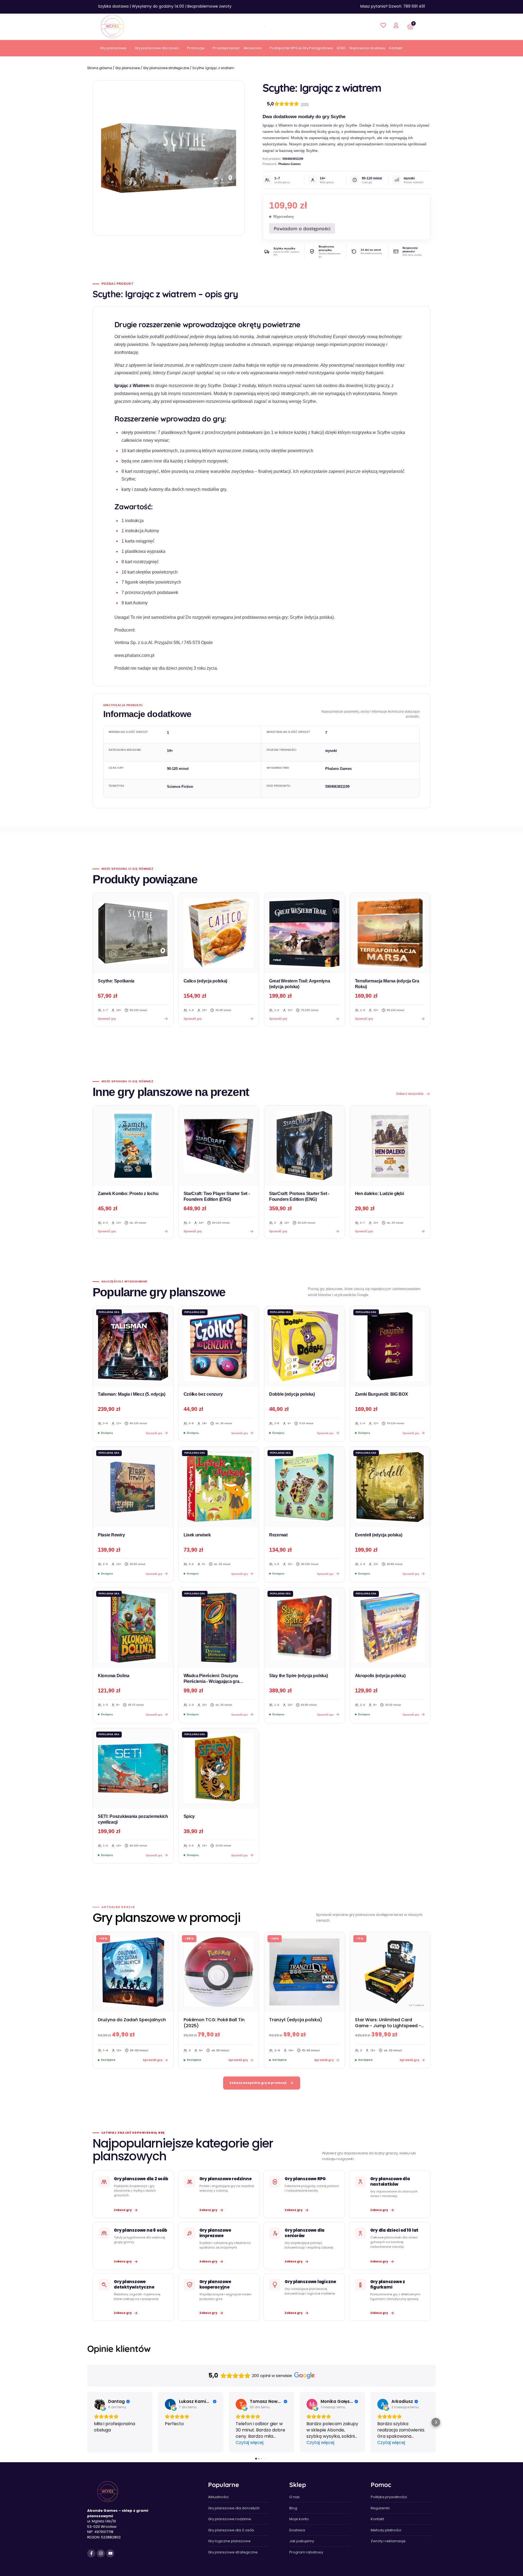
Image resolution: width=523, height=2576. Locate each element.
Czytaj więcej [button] (250, 2442)
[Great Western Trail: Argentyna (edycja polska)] (304, 933)
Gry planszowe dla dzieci (157, 48)
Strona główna (100, 68)
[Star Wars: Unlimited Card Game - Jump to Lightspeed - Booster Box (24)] (390, 1972)
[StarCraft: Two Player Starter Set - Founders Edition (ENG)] (219, 1146)
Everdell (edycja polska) (379, 1535)
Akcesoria (253, 48)
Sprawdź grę (107, 1231)
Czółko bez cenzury (203, 1394)
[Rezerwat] (304, 1487)
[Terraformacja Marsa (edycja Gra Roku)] (390, 933)
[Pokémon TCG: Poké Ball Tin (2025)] (219, 1972)
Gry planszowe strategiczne (166, 68)
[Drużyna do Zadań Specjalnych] (133, 1972)
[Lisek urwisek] (219, 1487)
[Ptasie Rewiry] (133, 1487)
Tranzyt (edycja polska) (296, 2020)
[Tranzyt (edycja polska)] (304, 1972)
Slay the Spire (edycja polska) (298, 1676)
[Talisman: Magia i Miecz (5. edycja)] (133, 1346)
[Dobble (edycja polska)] (304, 1346)
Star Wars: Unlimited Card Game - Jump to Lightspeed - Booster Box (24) (388, 2026)
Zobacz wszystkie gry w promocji (258, 2083)
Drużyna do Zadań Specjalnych (132, 2020)
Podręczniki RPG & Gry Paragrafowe (301, 48)
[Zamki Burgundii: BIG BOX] (390, 1346)
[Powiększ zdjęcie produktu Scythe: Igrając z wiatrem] (169, 158)
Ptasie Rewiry (111, 1535)
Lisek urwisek (197, 1535)
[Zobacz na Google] (99, 2404)
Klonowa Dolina (114, 1676)
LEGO (341, 48)
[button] (87, 2422)
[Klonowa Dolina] (133, 1628)
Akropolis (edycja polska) (380, 1676)
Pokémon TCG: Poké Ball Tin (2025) (214, 2023)
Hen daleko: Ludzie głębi (379, 1194)
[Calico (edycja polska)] (219, 933)
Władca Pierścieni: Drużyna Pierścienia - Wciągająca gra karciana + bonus (212, 1681)
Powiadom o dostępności (302, 229)
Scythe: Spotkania (116, 981)
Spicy (189, 1816)
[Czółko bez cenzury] (219, 1346)
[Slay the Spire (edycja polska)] (304, 1628)
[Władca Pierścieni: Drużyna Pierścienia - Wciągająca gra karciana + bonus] (219, 1628)
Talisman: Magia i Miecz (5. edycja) (132, 1394)
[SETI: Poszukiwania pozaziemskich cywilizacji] (133, 1768)
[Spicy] (219, 1768)
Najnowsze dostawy (367, 48)
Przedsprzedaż (226, 48)
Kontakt (396, 48)
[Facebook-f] (91, 2553)
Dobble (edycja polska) (292, 1394)
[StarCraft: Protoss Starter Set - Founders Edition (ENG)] (304, 1146)
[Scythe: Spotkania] (133, 933)
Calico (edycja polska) (206, 981)
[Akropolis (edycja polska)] (390, 1628)
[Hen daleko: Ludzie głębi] (390, 1146)
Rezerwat (278, 1535)
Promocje (196, 48)
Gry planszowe (113, 48)
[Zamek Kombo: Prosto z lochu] (133, 1146)
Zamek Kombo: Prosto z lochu (128, 1194)
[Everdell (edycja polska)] (390, 1487)
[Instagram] (101, 2553)
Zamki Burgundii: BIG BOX (381, 1394)
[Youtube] (110, 2553)
